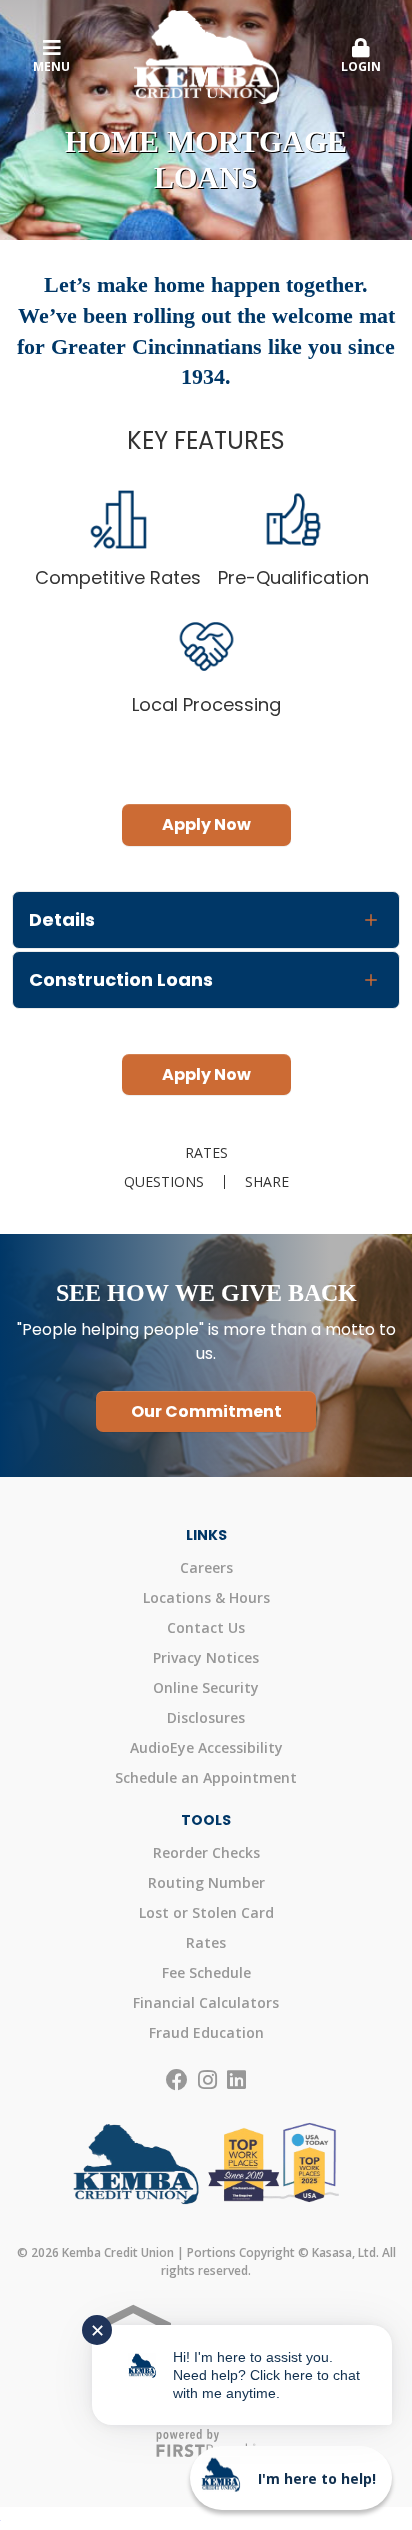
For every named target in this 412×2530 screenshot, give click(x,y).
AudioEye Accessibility (206, 1747)
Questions (164, 1182)
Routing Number (206, 1882)
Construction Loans (121, 979)
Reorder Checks (206, 1852)
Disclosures (206, 1717)
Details (62, 919)
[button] (360, 57)
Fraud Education (206, 2032)
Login (361, 66)
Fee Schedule (206, 1972)
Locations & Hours (206, 1597)
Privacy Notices (206, 1657)
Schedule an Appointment (206, 1777)
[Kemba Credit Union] (206, 55)
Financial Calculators (206, 2002)
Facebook (177, 2080)
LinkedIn (236, 2080)
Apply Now (206, 824)
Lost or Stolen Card (206, 1912)
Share (267, 1182)
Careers (206, 1567)
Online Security (206, 1687)
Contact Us (206, 1627)
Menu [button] (51, 66)
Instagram (207, 2080)
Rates (206, 1153)
